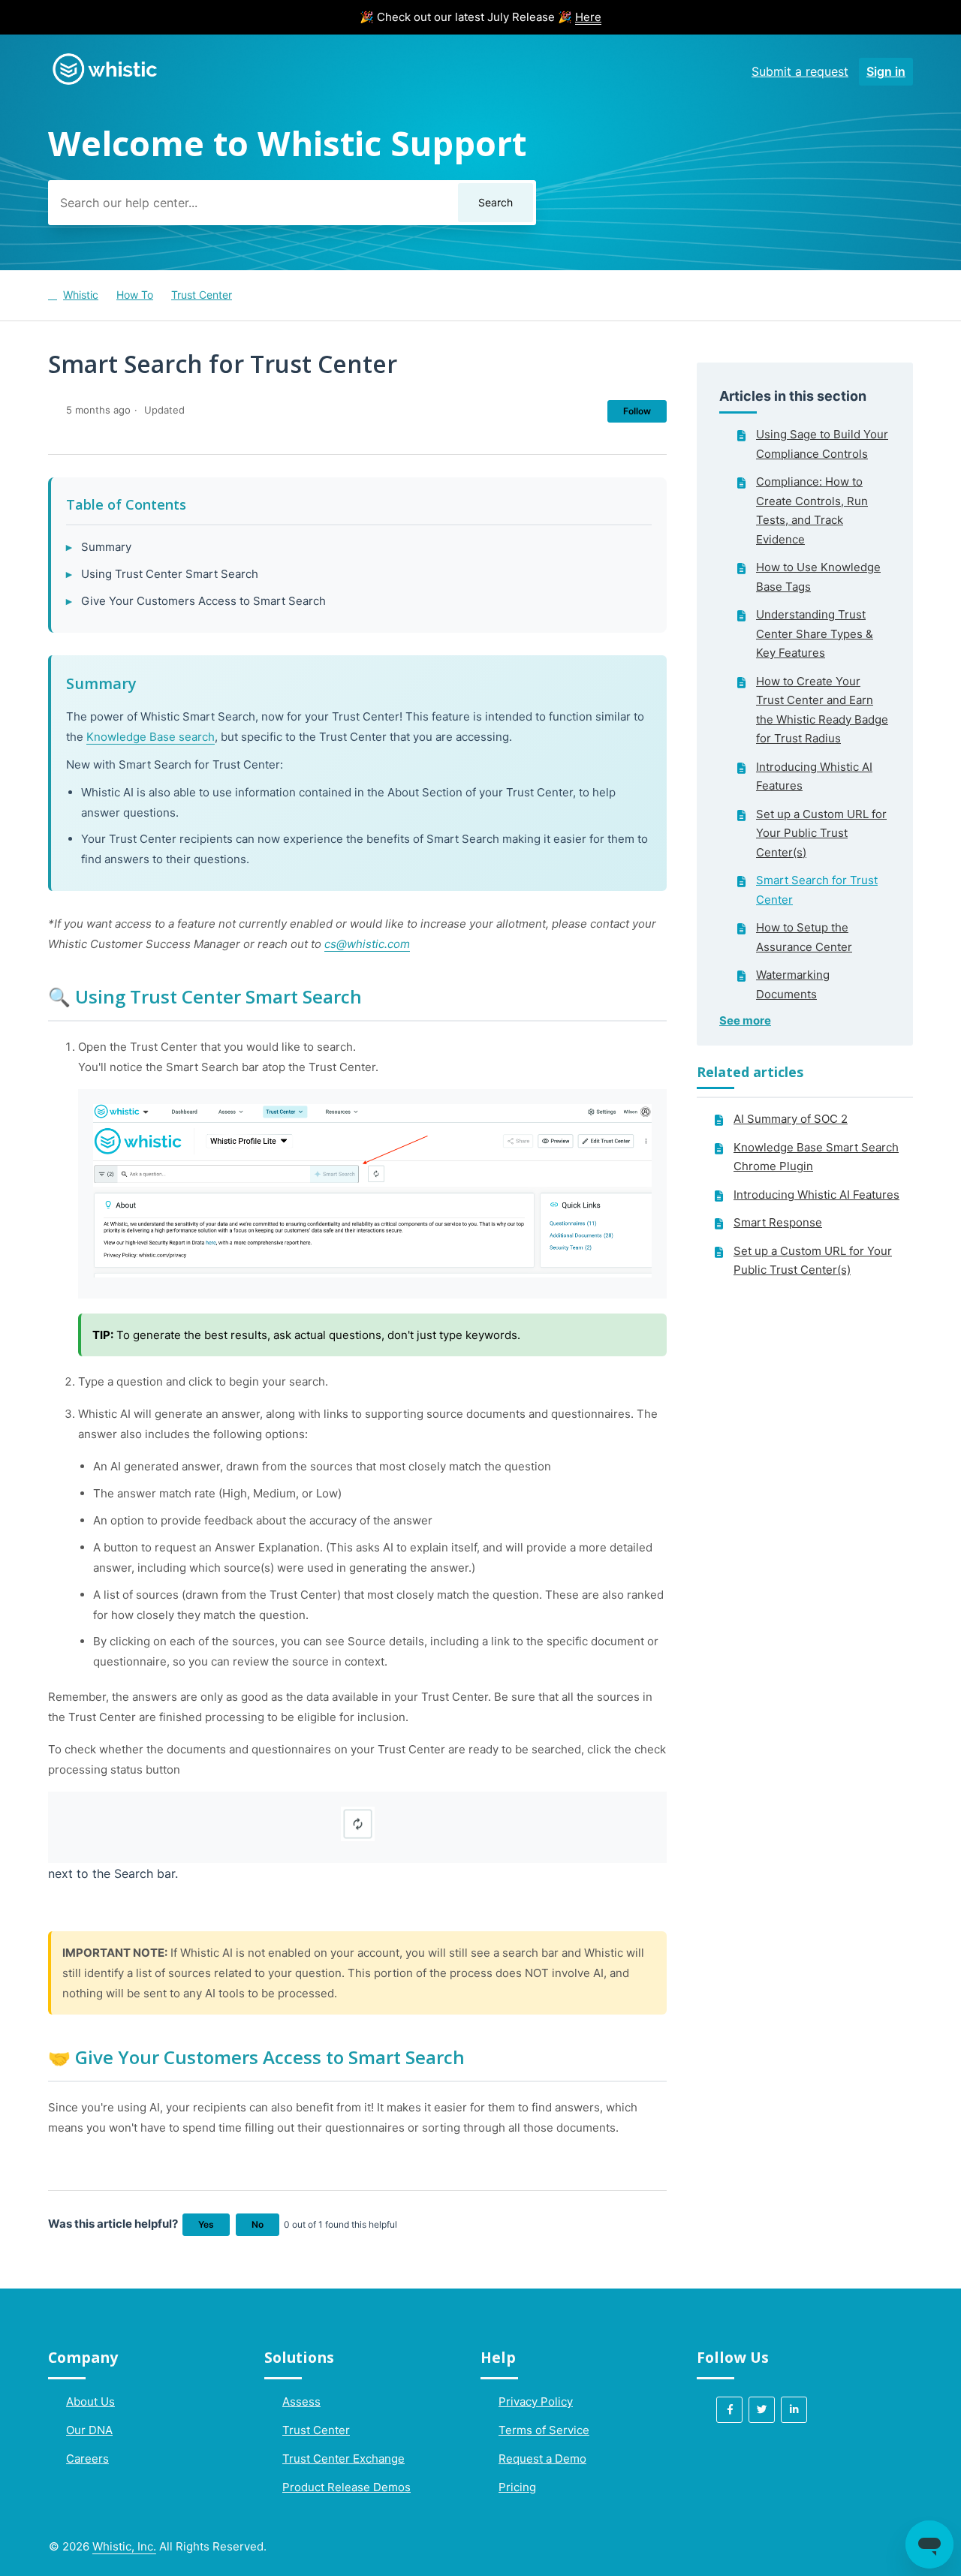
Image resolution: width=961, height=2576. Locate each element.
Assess (301, 2401)
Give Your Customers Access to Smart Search (203, 601)
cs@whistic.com (367, 944)
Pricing (517, 2487)
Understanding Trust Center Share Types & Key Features (815, 633)
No (258, 2224)
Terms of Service (544, 2430)
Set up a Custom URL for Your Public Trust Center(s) (821, 833)
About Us (90, 2401)
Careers (87, 2459)
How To (135, 295)
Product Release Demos (346, 2487)
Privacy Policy (536, 2401)
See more (745, 1020)
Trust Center (202, 295)
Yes (206, 2224)
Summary (106, 547)
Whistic (81, 295)
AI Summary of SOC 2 (791, 1119)
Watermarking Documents (793, 984)
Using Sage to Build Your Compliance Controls (822, 444)
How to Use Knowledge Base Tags (818, 577)
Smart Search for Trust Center (817, 890)
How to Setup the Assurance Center (804, 937)
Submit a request (800, 71)
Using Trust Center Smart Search (170, 574)
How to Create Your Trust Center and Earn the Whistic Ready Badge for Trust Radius (822, 710)
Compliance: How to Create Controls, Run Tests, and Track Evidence (812, 510)
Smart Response (778, 1222)
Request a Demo (542, 2459)
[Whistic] (104, 84)
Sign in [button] (886, 71)
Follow (637, 411)
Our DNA (89, 2430)
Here (588, 17)
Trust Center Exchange (343, 2459)
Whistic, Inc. (124, 2546)
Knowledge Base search (151, 737)
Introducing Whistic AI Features (814, 776)
